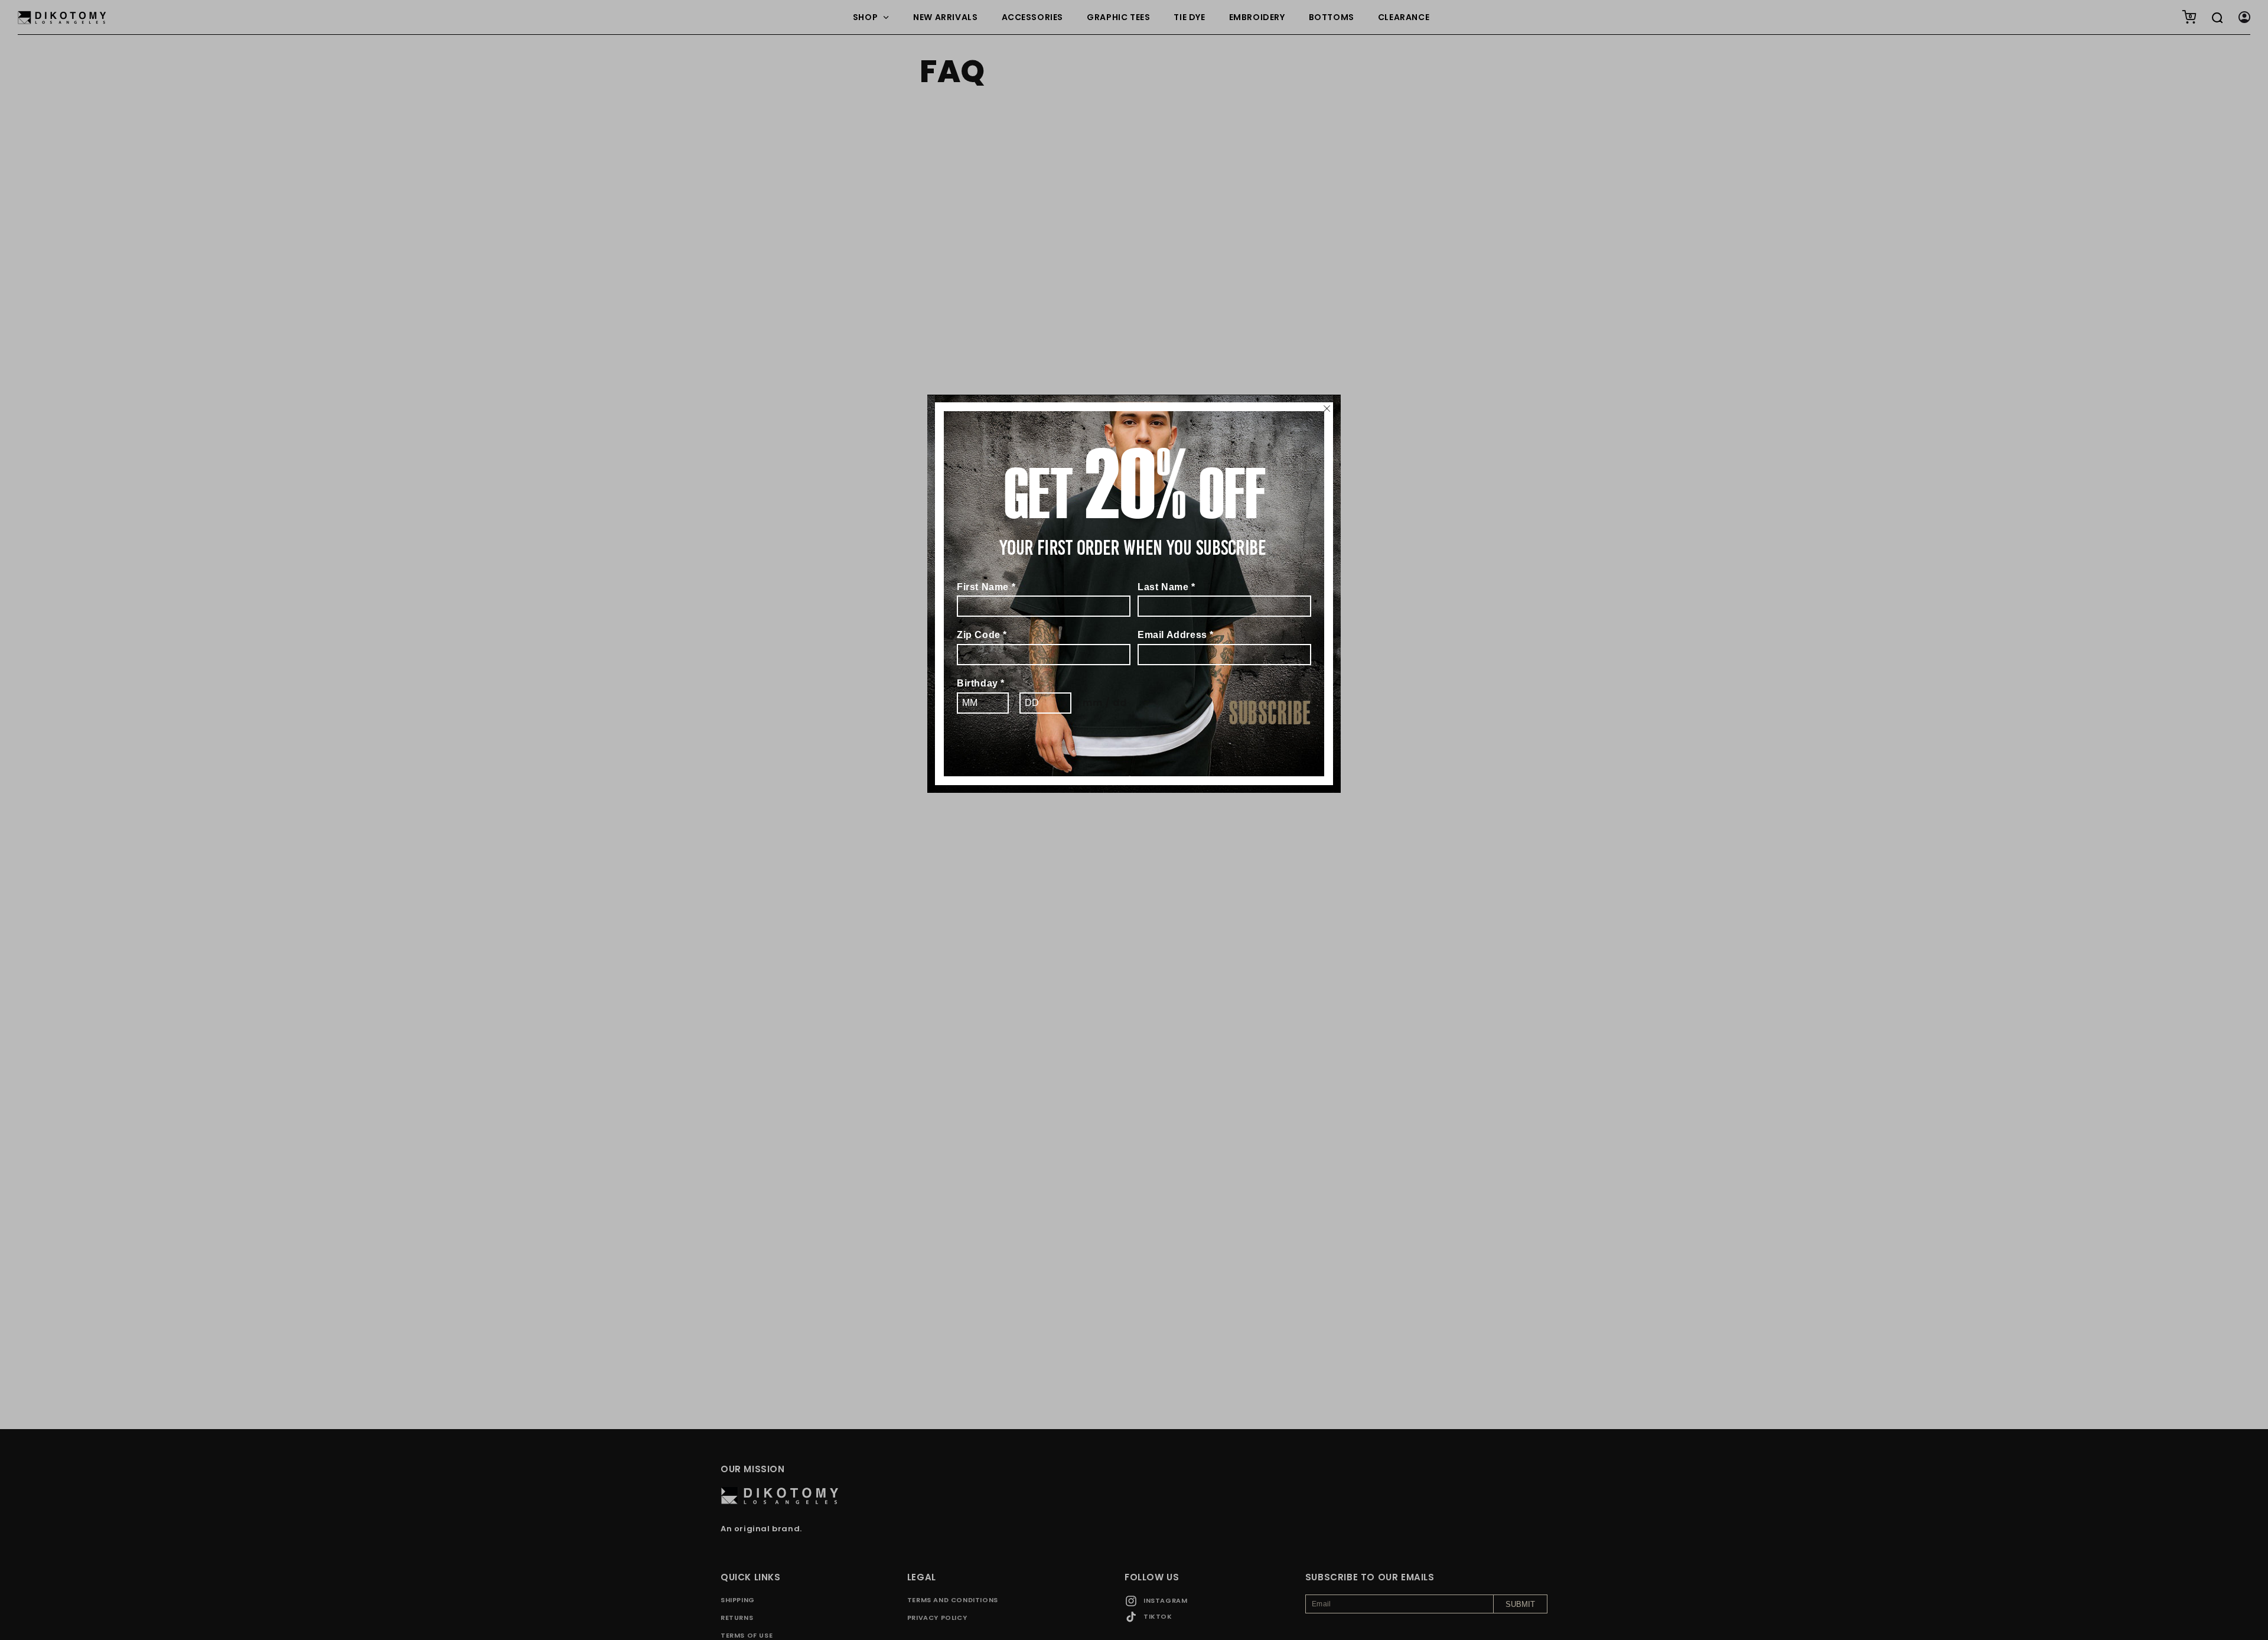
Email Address (1176, 635)
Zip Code (982, 635)
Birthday (981, 683)
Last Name (1166, 587)
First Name (986, 587)
